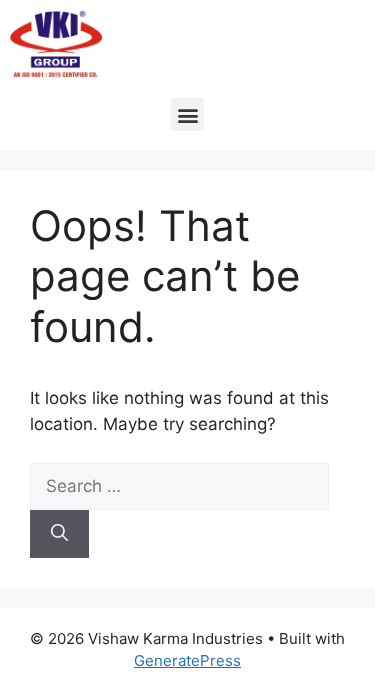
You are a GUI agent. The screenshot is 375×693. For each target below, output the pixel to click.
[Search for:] (179, 486)
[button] (187, 114)
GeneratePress (187, 660)
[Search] (59, 534)
